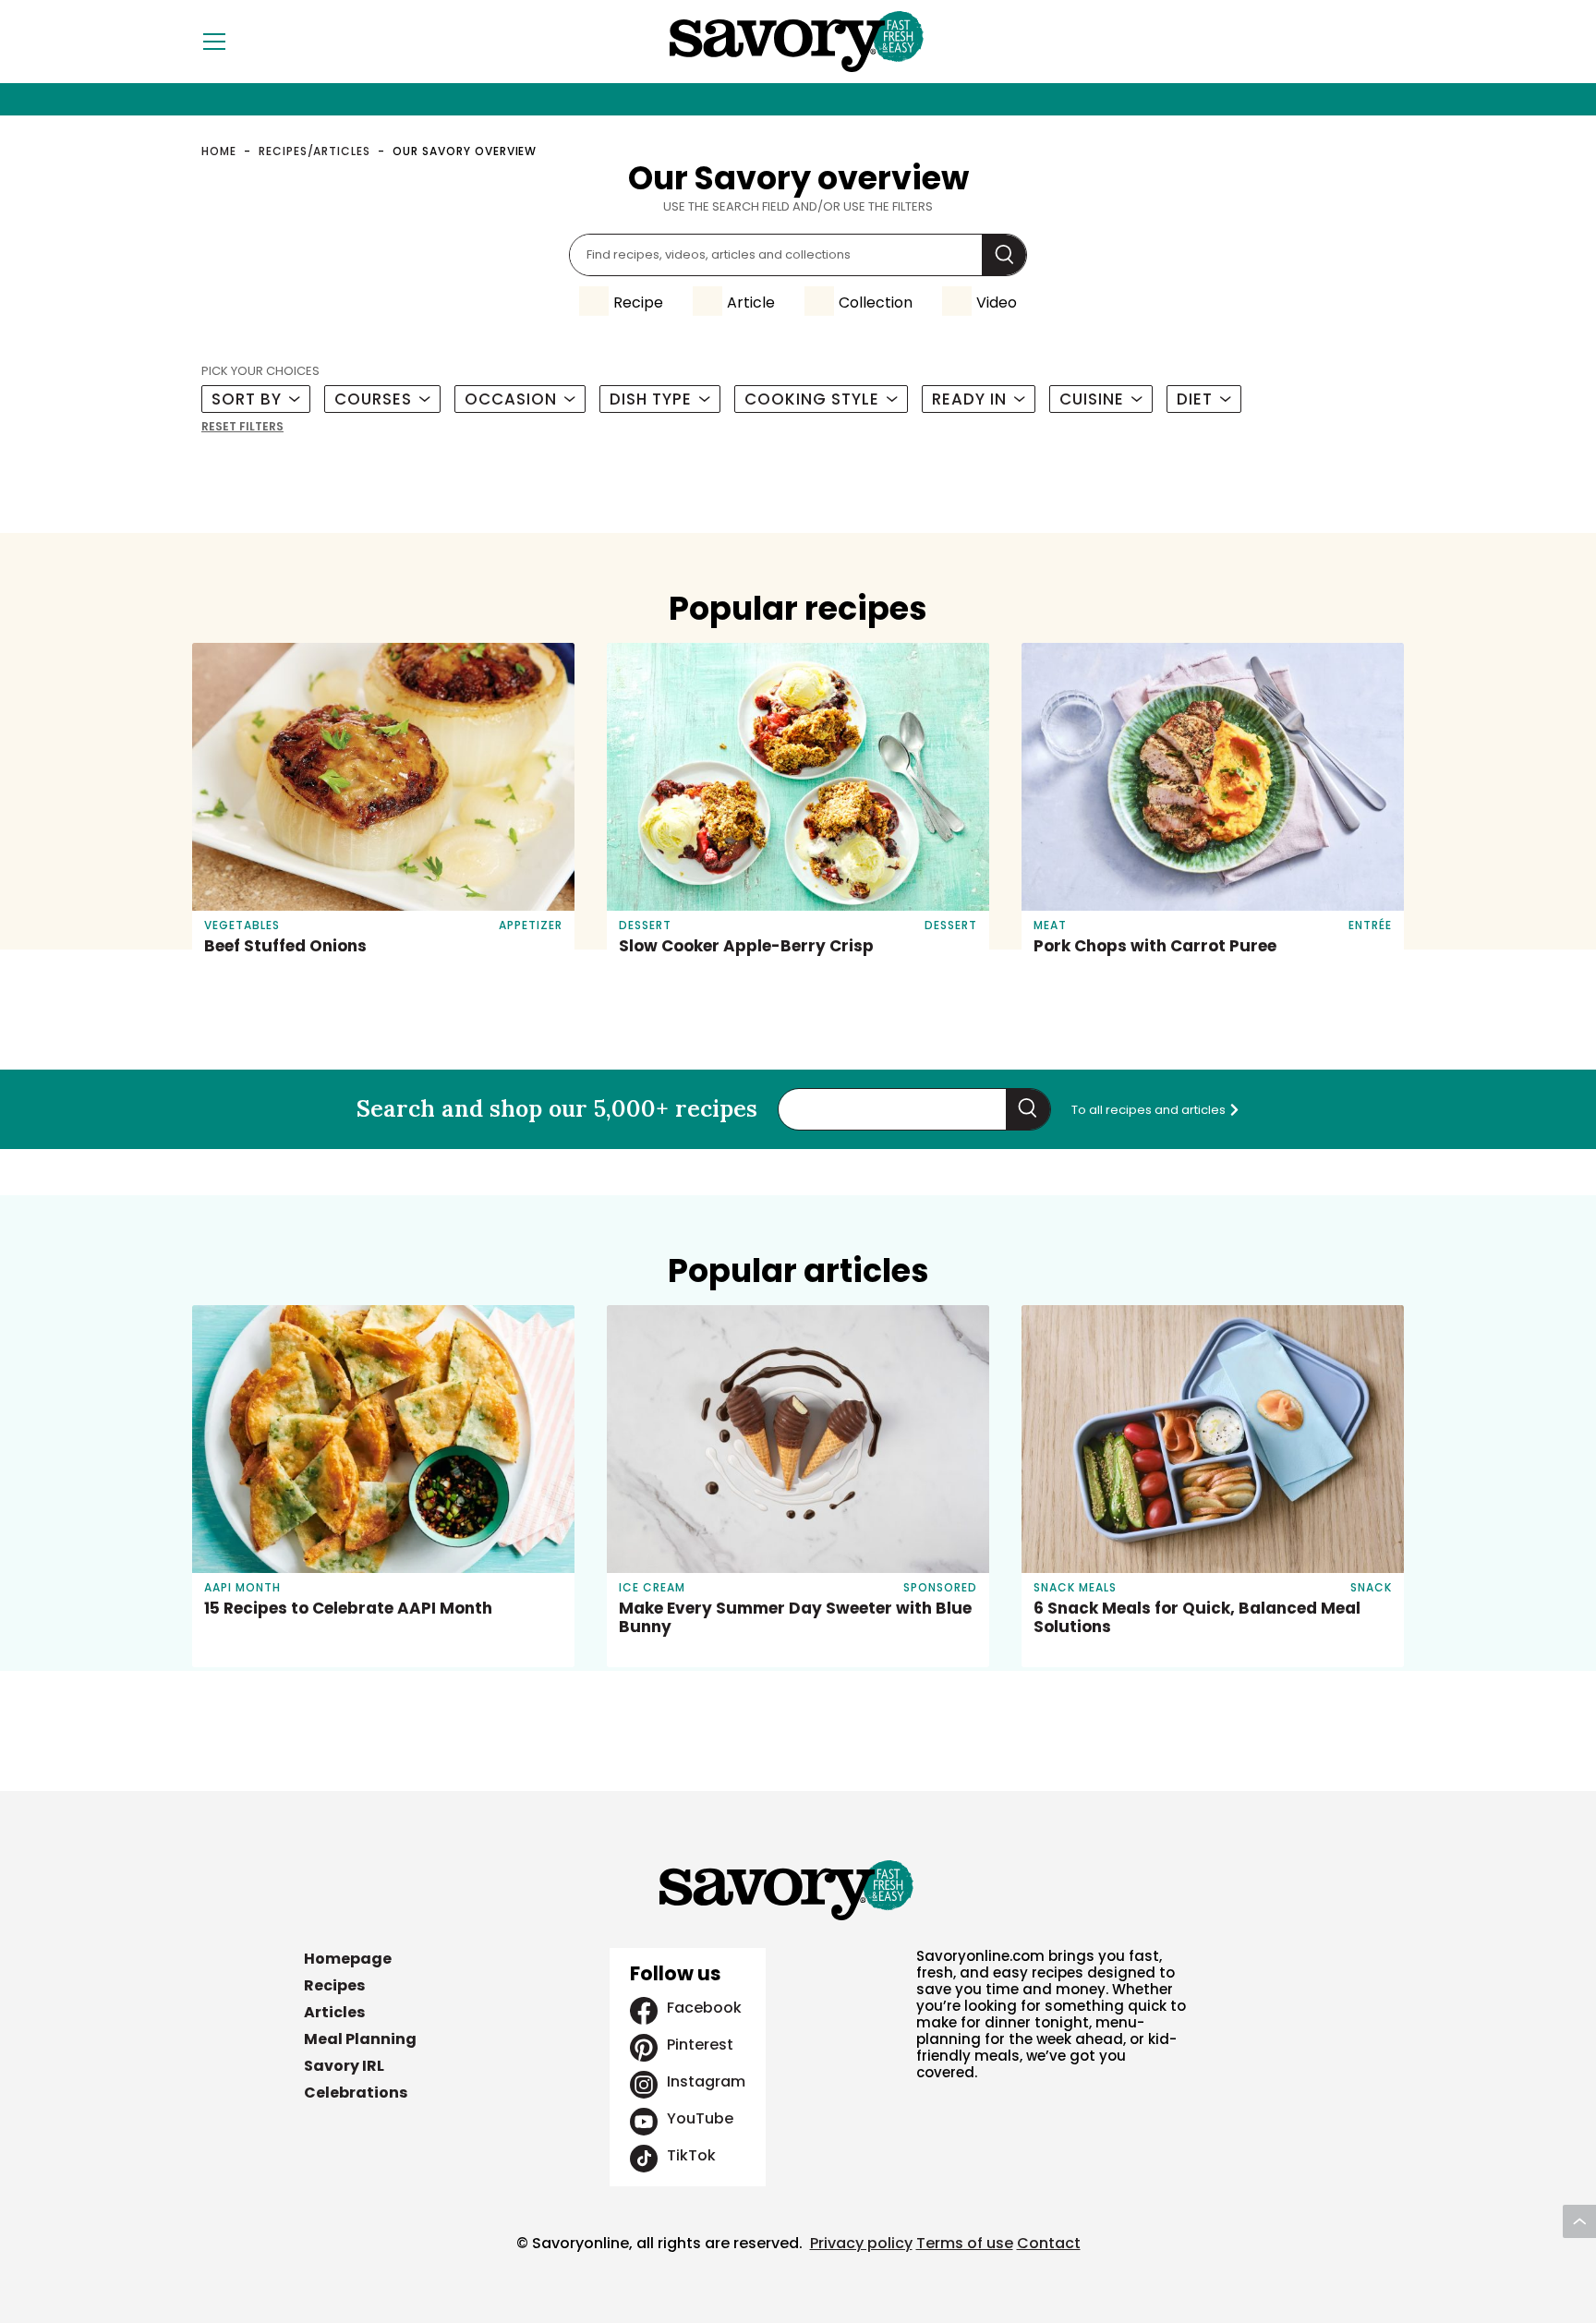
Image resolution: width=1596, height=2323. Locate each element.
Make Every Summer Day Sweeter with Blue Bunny (795, 1617)
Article (751, 302)
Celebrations (356, 2093)
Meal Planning (360, 2039)
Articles (334, 2012)
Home (219, 151)
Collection (876, 302)
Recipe (638, 302)
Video (997, 302)
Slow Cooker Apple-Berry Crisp (746, 946)
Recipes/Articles (314, 151)
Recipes (334, 1985)
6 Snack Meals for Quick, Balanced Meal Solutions (1197, 1617)
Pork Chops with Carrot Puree (1155, 946)
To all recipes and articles (1150, 1110)
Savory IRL (344, 2066)
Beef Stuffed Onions (285, 946)
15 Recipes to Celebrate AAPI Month (348, 1608)
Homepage (348, 1959)
